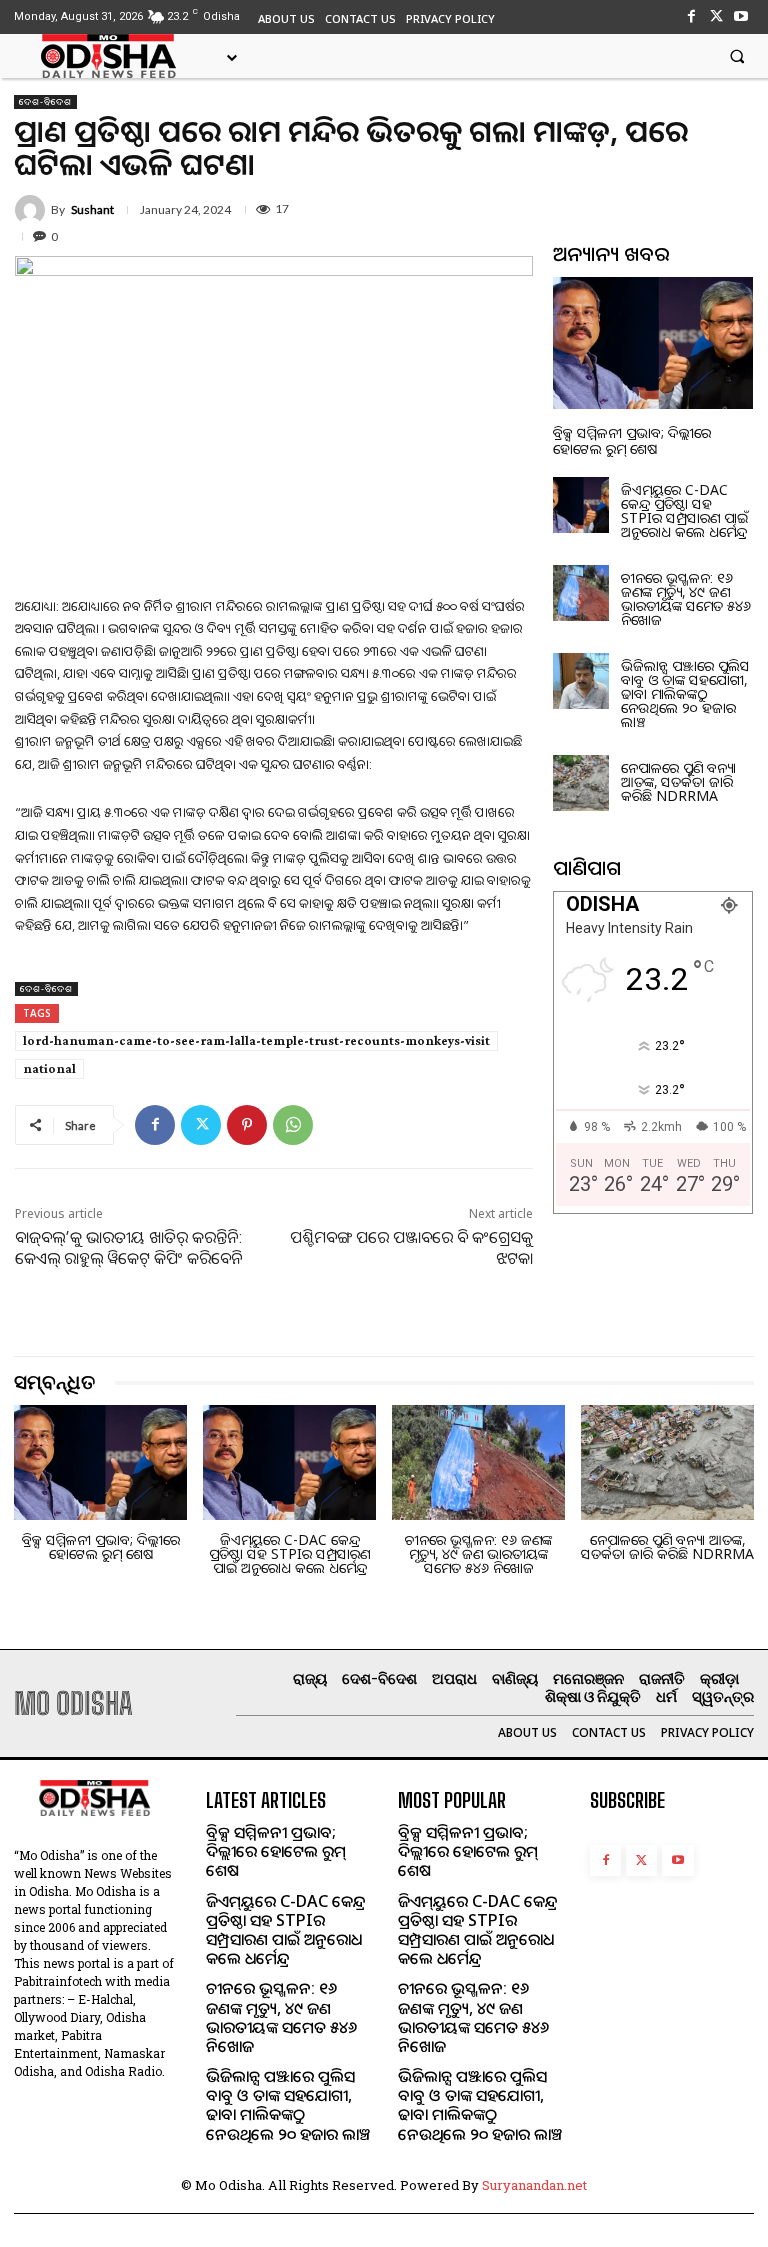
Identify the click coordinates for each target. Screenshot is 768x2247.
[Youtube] (741, 16)
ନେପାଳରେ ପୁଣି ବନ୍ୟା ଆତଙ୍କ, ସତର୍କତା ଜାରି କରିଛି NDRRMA (678, 781)
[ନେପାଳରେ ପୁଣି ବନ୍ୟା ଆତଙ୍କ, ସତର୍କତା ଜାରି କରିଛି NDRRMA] (581, 783)
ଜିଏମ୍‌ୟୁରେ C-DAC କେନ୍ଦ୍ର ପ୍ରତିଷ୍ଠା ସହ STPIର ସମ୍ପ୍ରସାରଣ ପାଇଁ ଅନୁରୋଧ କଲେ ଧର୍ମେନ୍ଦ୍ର (684, 510)
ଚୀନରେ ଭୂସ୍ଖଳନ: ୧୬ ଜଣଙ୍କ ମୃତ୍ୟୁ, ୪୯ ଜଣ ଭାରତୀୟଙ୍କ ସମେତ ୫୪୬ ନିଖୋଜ (686, 598)
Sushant (92, 210)
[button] (737, 56)
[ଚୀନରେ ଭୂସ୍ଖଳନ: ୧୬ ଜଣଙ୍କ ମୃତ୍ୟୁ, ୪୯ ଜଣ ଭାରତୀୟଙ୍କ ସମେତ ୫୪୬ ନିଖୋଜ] (581, 593)
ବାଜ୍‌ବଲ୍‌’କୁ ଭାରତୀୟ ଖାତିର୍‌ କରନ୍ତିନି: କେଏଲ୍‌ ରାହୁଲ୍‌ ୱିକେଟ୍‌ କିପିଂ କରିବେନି (128, 1247)
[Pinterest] (247, 1125)
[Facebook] (690, 16)
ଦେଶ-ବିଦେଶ (45, 101)
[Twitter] (716, 16)
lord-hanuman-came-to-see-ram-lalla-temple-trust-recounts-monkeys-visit (256, 1040)
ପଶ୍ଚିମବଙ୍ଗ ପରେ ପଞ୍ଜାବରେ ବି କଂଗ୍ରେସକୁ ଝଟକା (411, 1247)
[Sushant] (33, 210)
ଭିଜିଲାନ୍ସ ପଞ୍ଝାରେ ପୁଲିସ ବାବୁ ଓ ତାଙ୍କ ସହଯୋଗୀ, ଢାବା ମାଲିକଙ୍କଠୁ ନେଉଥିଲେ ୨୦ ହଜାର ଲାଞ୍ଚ (685, 693)
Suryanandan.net (534, 2185)
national (49, 1068)
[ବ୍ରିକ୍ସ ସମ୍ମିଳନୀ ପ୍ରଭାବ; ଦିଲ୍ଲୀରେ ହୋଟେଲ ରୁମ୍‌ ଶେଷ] (653, 343)
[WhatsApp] (293, 1125)
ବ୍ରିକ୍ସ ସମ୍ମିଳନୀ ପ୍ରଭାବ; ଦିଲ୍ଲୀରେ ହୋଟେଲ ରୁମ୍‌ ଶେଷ (632, 440)
